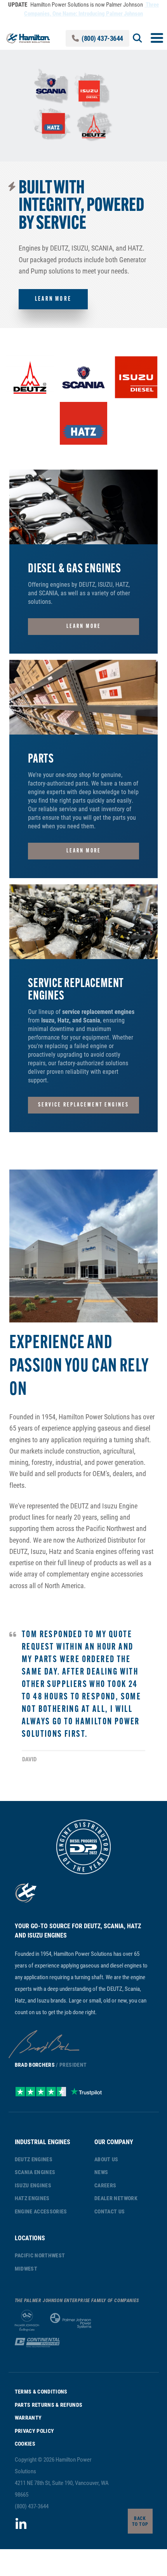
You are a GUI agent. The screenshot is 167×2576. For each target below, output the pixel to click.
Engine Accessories (41, 2211)
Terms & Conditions (41, 2391)
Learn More (53, 299)
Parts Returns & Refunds (49, 2405)
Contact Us (110, 2211)
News (101, 2172)
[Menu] (157, 38)
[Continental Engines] (37, 2343)
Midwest (26, 2268)
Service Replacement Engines (83, 1105)
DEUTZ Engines (34, 2159)
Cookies (25, 2444)
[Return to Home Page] (28, 38)
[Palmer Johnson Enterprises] (27, 2321)
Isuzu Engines (33, 2185)
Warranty (28, 2417)
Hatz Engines (32, 2198)
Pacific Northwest (40, 2255)
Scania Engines (35, 2172)
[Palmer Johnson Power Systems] (71, 2321)
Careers (105, 2185)
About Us (106, 2159)
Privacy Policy (35, 2431)
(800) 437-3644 (102, 38)
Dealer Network (116, 2198)
